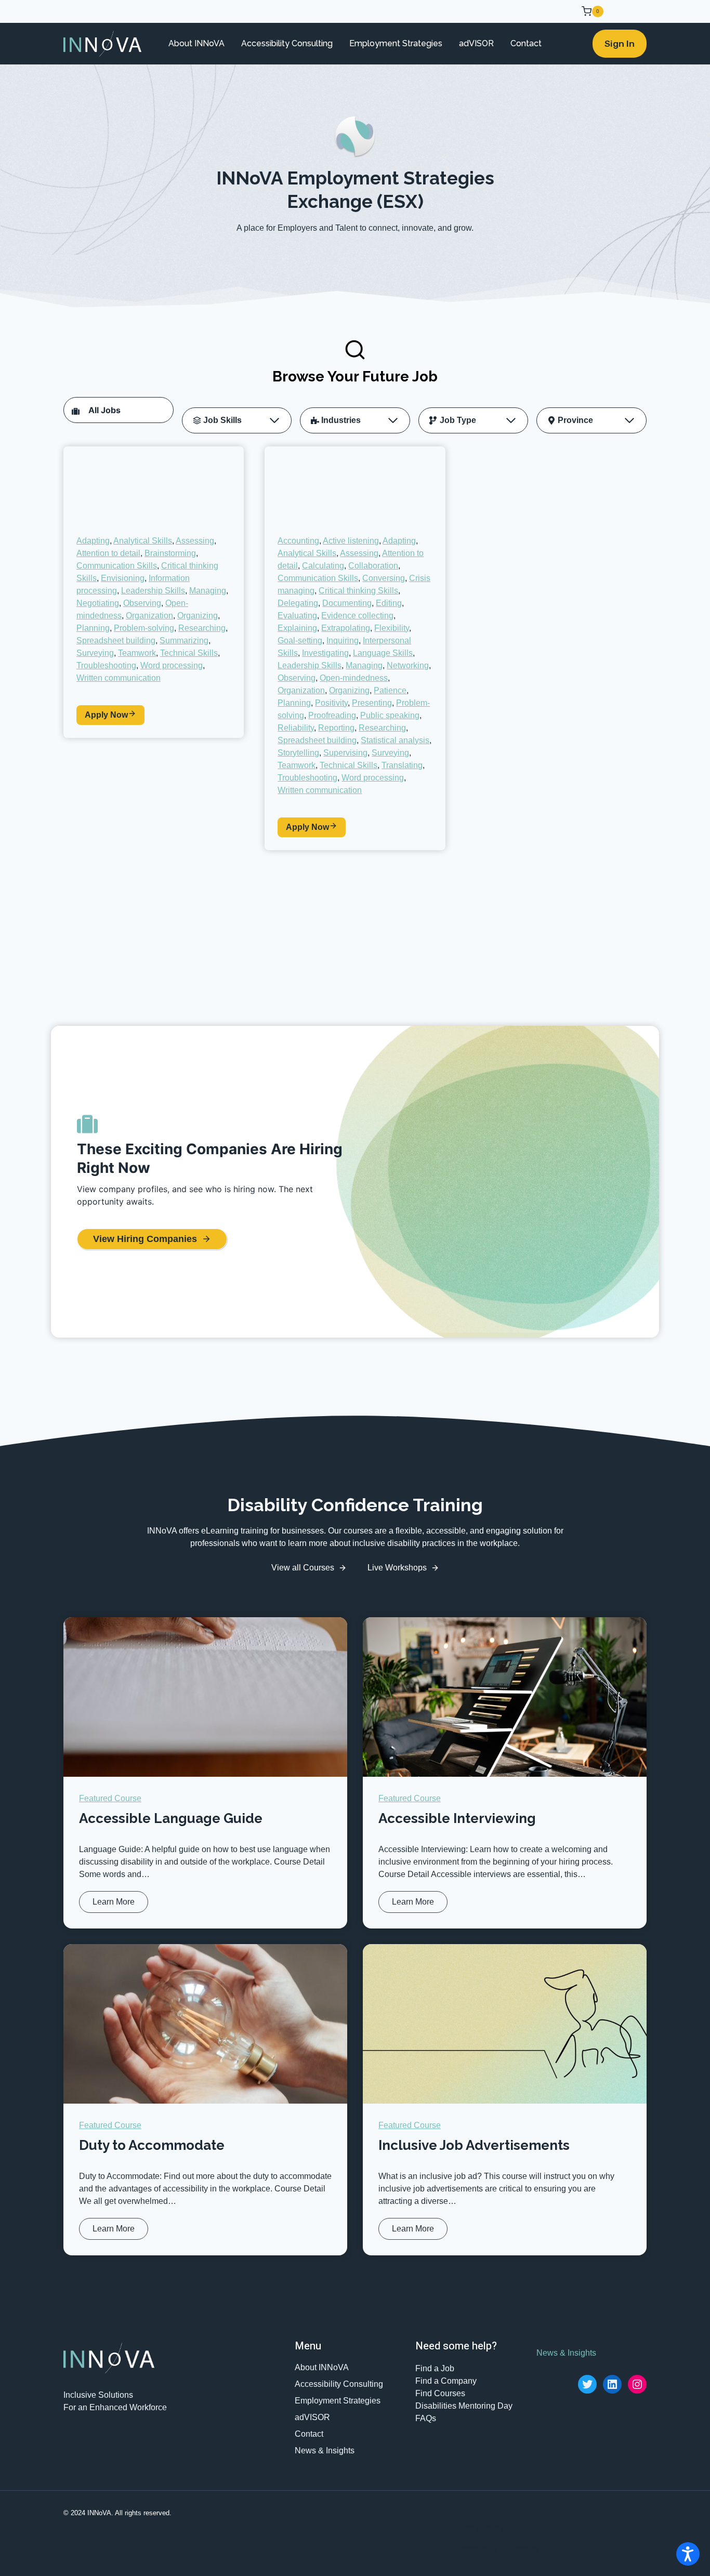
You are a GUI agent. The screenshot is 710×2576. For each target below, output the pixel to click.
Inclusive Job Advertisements (474, 2145)
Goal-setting (300, 640)
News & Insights (325, 2450)
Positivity (331, 703)
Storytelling (298, 753)
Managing (208, 591)
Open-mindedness (354, 678)
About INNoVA (196, 43)
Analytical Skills (143, 541)
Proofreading (332, 715)
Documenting (347, 603)
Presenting (372, 703)
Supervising (345, 753)
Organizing (198, 616)
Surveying (95, 653)
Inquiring (343, 640)
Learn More (116, 1905)
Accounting (298, 541)
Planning (93, 628)
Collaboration (373, 566)
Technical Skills (189, 653)
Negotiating (98, 603)
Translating (402, 765)
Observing (142, 603)
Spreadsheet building (116, 640)
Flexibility (392, 628)
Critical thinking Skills (358, 591)
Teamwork (137, 653)
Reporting (336, 728)
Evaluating (297, 616)
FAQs (426, 2418)
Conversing (384, 578)
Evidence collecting (357, 616)
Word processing (172, 665)
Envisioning (123, 578)
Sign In (620, 44)
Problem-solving (144, 628)
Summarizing (184, 640)
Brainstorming (170, 553)
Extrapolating (346, 628)
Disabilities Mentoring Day (464, 2406)
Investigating (325, 653)
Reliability (296, 728)
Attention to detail (108, 553)
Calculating (323, 566)
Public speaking (390, 715)
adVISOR (476, 43)
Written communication (119, 678)
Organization (149, 616)
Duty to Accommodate (152, 2145)
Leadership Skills (153, 591)
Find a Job (435, 2368)
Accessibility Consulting (287, 43)
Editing (389, 603)
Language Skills (383, 653)
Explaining (297, 628)
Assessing (195, 541)
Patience (390, 690)
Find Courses (440, 2393)
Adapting (93, 541)
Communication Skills (117, 566)
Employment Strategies (396, 43)
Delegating (298, 603)
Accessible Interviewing (457, 1818)
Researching (202, 628)
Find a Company (446, 2381)
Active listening (351, 541)
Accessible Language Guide (171, 1818)
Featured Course (110, 1798)
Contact (526, 43)
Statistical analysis (395, 740)
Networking (408, 665)
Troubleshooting (106, 665)
